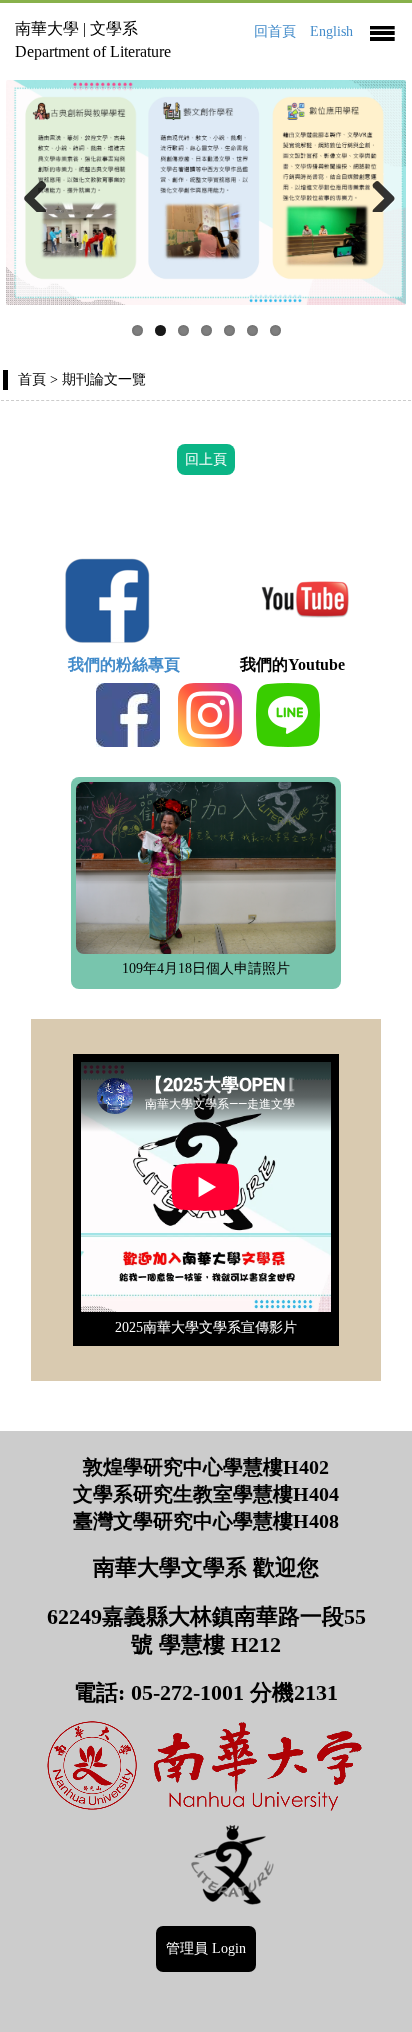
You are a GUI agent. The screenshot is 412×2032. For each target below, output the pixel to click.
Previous (36, 192)
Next (376, 192)
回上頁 (206, 459)
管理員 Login (206, 1948)
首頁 (32, 379)
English (331, 31)
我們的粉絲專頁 (132, 664)
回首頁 (275, 31)
